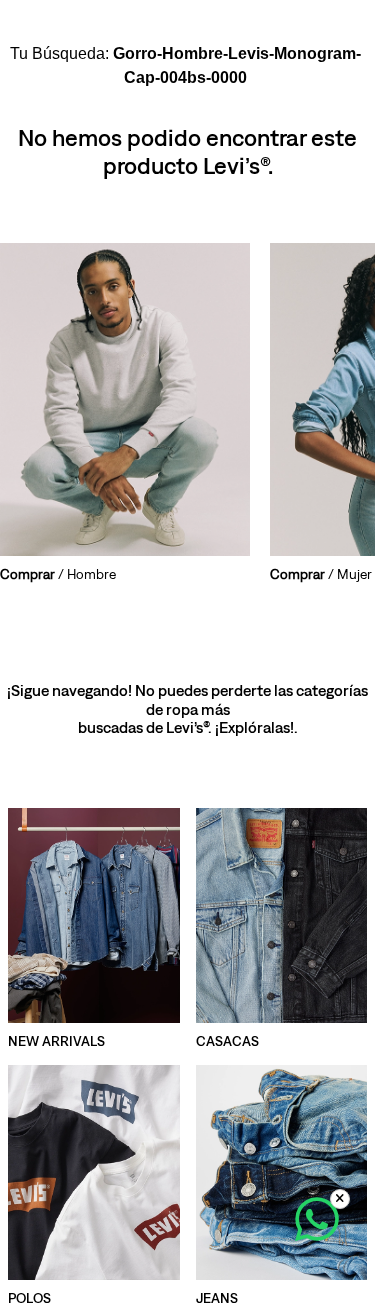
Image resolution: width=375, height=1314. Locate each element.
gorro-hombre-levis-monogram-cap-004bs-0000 (237, 65)
